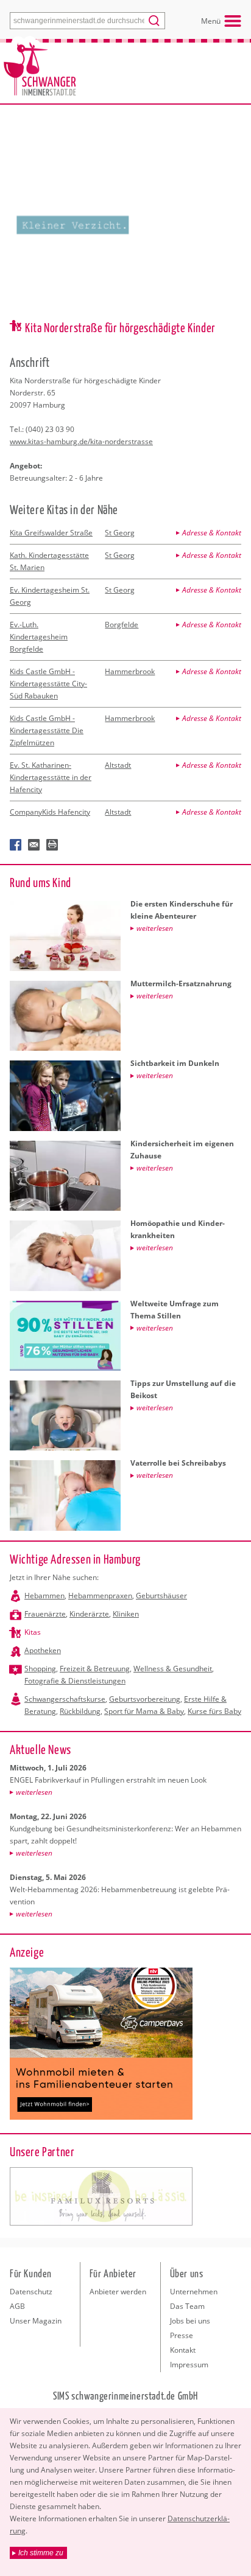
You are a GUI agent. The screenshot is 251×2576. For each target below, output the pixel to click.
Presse (182, 2335)
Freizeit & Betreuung (95, 1669)
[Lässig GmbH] (101, 2196)
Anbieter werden (118, 2292)
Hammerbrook (130, 671)
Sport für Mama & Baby (144, 1711)
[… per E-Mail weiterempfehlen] (34, 845)
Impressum (189, 2365)
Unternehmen (194, 2292)
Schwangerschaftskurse (65, 1699)
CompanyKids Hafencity (50, 812)
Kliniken (126, 1614)
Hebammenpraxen (100, 1596)
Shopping (40, 1669)
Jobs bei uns (190, 2321)
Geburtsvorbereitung (145, 1699)
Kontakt (183, 2350)
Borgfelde (122, 625)
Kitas (33, 1632)
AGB (17, 2306)
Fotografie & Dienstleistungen (75, 1681)
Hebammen (44, 1596)
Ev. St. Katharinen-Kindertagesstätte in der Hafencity (51, 777)
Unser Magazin (36, 2321)
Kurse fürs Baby (214, 1711)
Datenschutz (31, 2292)
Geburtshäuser (161, 1596)
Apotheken (43, 1650)
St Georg (120, 533)
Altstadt (118, 765)
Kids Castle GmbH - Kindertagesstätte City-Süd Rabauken (48, 684)
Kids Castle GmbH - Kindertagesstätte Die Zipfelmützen (47, 730)
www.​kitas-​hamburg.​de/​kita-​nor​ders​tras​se (81, 441)
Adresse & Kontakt (212, 533)
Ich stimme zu (41, 2553)
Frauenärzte (45, 1614)
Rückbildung (80, 1711)
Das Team (187, 2306)
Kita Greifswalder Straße (51, 533)
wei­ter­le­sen (34, 1792)
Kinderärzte (89, 1614)
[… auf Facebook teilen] (16, 845)
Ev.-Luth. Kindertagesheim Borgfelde (39, 637)
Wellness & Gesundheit (173, 1669)
